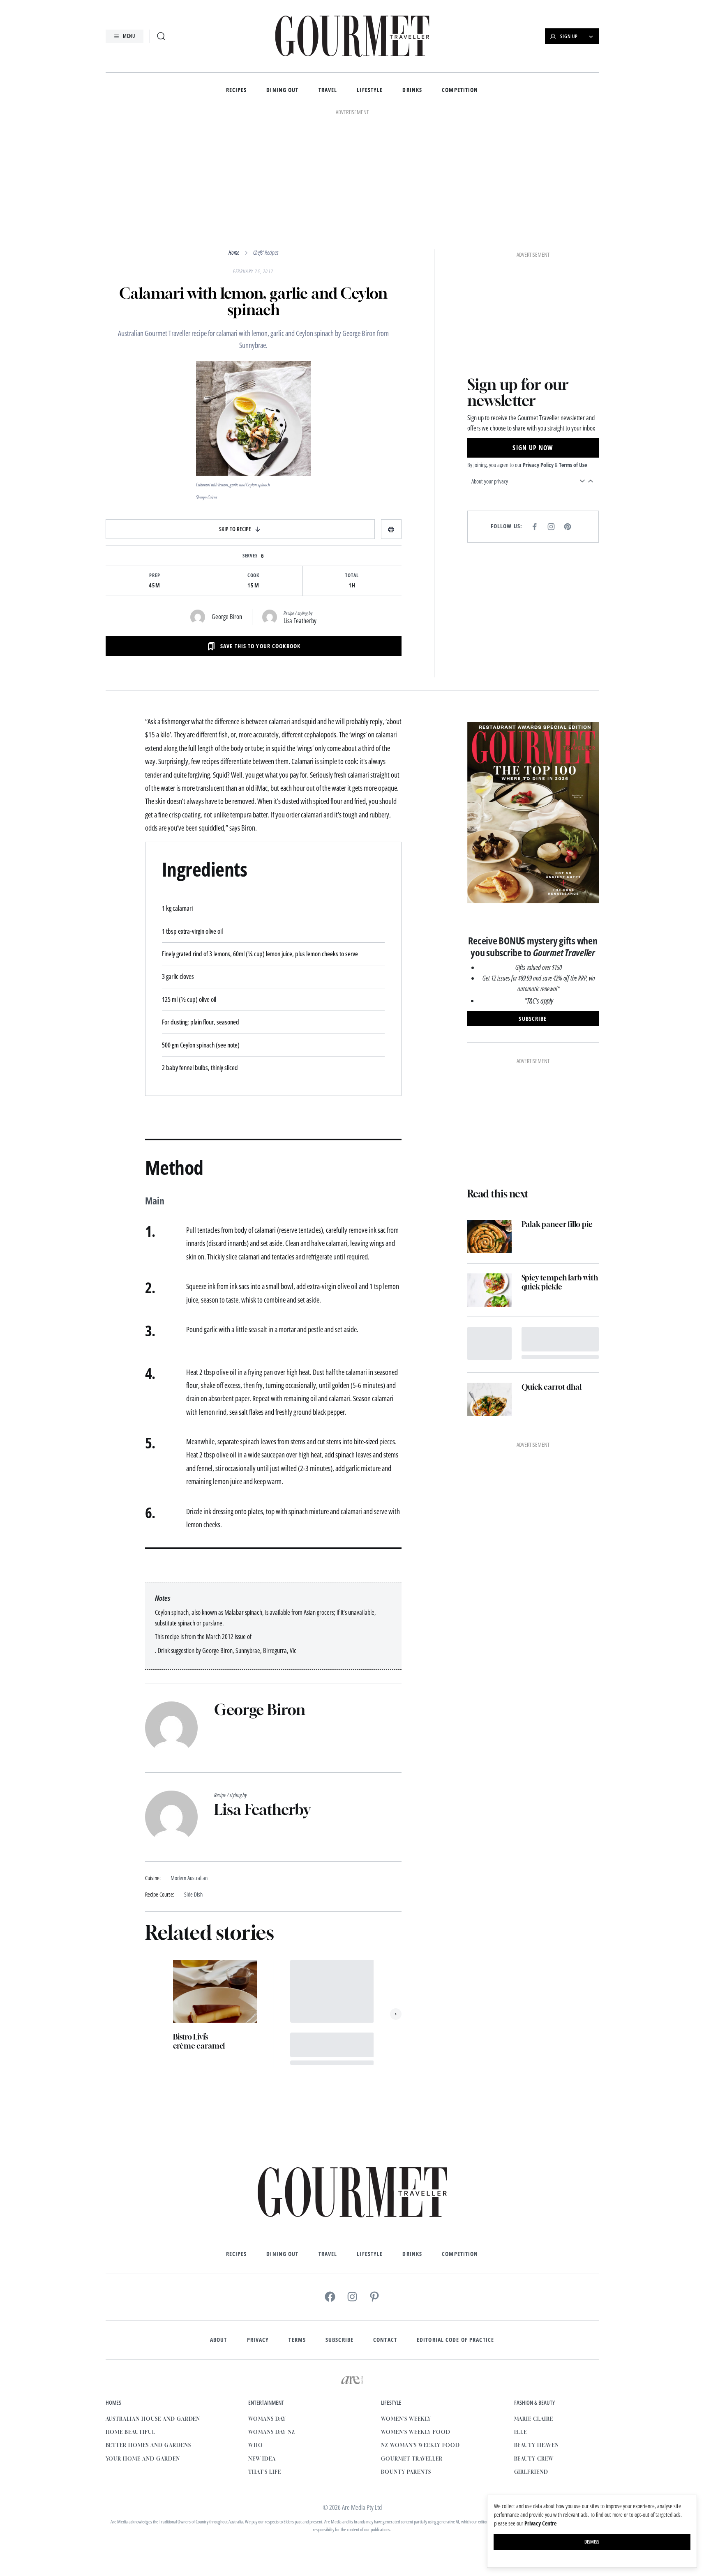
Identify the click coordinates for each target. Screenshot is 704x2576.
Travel (328, 90)
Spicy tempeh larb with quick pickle (560, 1282)
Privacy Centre (540, 2523)
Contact (385, 2340)
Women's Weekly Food (415, 2432)
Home (234, 252)
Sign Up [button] (569, 36)
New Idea (262, 2459)
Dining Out (282, 90)
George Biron (227, 617)
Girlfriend (531, 2472)
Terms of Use (573, 465)
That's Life (265, 2472)
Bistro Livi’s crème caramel (199, 2041)
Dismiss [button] (592, 2542)
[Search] (161, 36)
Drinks (412, 90)
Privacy (258, 2340)
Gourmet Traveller (412, 2459)
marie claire (534, 2419)
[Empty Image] (489, 1343)
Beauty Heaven (537, 2445)
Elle (521, 2432)
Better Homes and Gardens (148, 2445)
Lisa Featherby (300, 621)
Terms (297, 2340)
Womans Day (267, 2419)
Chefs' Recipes (266, 252)
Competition (460, 90)
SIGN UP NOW (533, 448)
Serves (250, 556)
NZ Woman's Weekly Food (420, 2445)
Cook (254, 576)
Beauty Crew (534, 2459)
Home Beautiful (130, 2432)
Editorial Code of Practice (455, 2340)
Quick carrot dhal (552, 1387)
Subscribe (339, 2340)
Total (352, 576)
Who (256, 2445)
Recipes (237, 90)
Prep (155, 576)
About (219, 2340)
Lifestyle (370, 90)
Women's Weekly (406, 2419)
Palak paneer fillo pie (557, 1224)
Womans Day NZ (271, 2432)
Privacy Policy (538, 465)
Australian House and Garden (153, 2419)
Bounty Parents (406, 2472)
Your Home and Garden (143, 2459)
